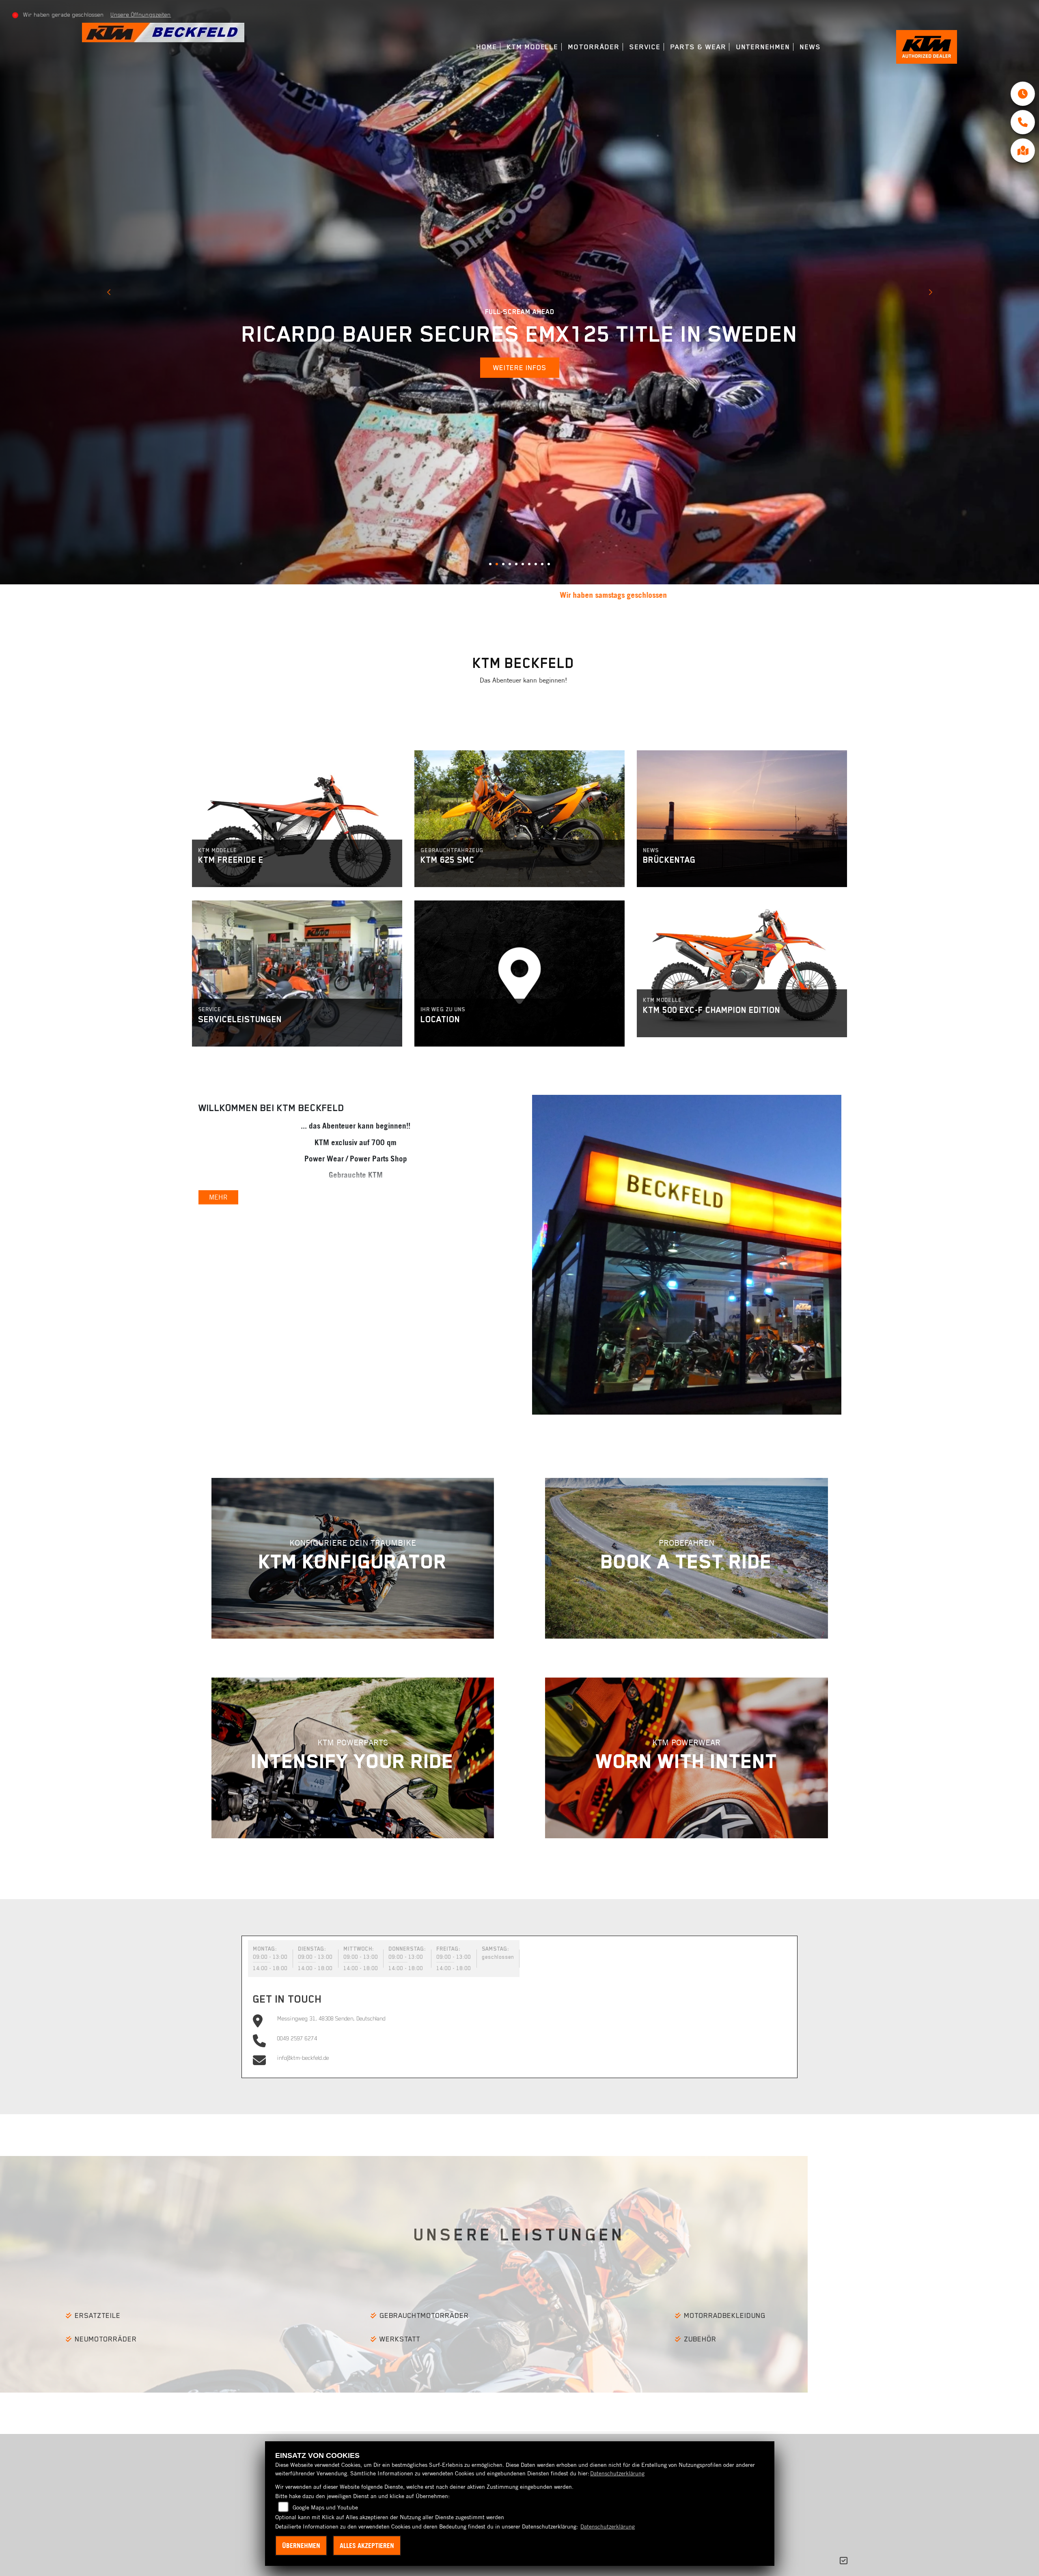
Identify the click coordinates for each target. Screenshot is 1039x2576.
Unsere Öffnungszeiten (141, 15)
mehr (228, 878)
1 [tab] (493, 567)
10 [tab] (552, 567)
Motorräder (594, 47)
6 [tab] (526, 567)
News (811, 47)
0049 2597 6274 (297, 2038)
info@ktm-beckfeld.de (303, 2058)
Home (487, 47)
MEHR (218, 1197)
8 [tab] (539, 567)
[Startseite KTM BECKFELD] (163, 32)
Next (930, 293)
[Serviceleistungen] (297, 974)
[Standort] (1023, 151)
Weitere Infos (520, 368)
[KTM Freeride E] (297, 819)
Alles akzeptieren (367, 2546)
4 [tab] (513, 567)
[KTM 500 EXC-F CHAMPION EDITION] (742, 969)
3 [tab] (506, 567)
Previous (109, 293)
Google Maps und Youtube (325, 2507)
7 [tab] (532, 567)
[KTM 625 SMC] (519, 819)
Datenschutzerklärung (617, 2473)
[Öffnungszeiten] (1023, 94)
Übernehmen (301, 2546)
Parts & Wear (698, 47)
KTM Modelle (533, 47)
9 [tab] (545, 567)
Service (645, 47)
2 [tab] (500, 567)
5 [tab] (519, 567)
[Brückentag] (742, 819)
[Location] (519, 974)
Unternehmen (763, 47)
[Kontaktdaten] (1023, 122)
